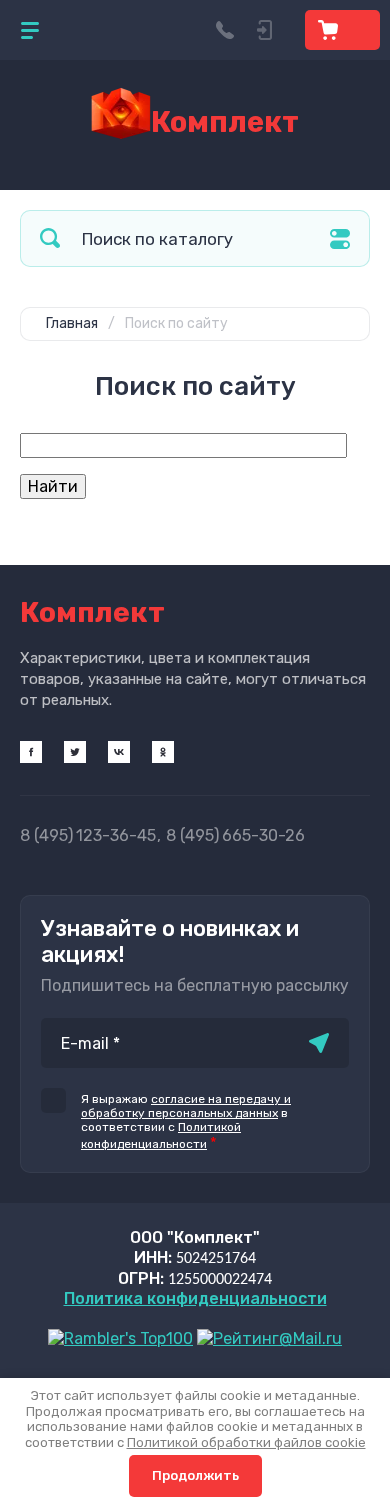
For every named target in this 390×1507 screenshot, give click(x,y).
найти (50, 238)
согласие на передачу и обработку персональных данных (186, 1106)
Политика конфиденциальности (195, 1298)
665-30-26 (235, 835)
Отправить (319, 1043)
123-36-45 (88, 835)
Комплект (225, 122)
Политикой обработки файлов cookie (246, 1442)
